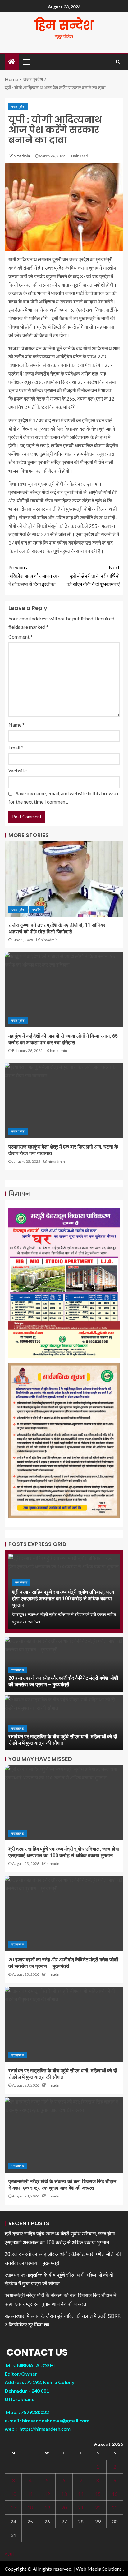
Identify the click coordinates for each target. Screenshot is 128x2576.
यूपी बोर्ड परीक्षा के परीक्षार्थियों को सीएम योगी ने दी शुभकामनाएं (93, 576)
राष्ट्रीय (37, 910)
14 (81, 2494)
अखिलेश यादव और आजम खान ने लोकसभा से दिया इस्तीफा (34, 576)
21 (81, 2507)
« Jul (9, 2554)
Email (16, 747)
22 (98, 2507)
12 (47, 2494)
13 (64, 2494)
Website (18, 770)
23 (115, 2507)
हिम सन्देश (64, 25)
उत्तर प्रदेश (18, 106)
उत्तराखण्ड (21, 1582)
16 (115, 2494)
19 (47, 2507)
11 (30, 2494)
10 (13, 2494)
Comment (21, 637)
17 (13, 2507)
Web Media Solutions (99, 2569)
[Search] (118, 62)
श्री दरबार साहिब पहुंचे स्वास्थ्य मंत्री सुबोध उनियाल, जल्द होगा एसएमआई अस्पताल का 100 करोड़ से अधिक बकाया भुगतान (63, 1599)
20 (64, 2507)
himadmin (22, 156)
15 (98, 2494)
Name (16, 725)
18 (30, 2507)
